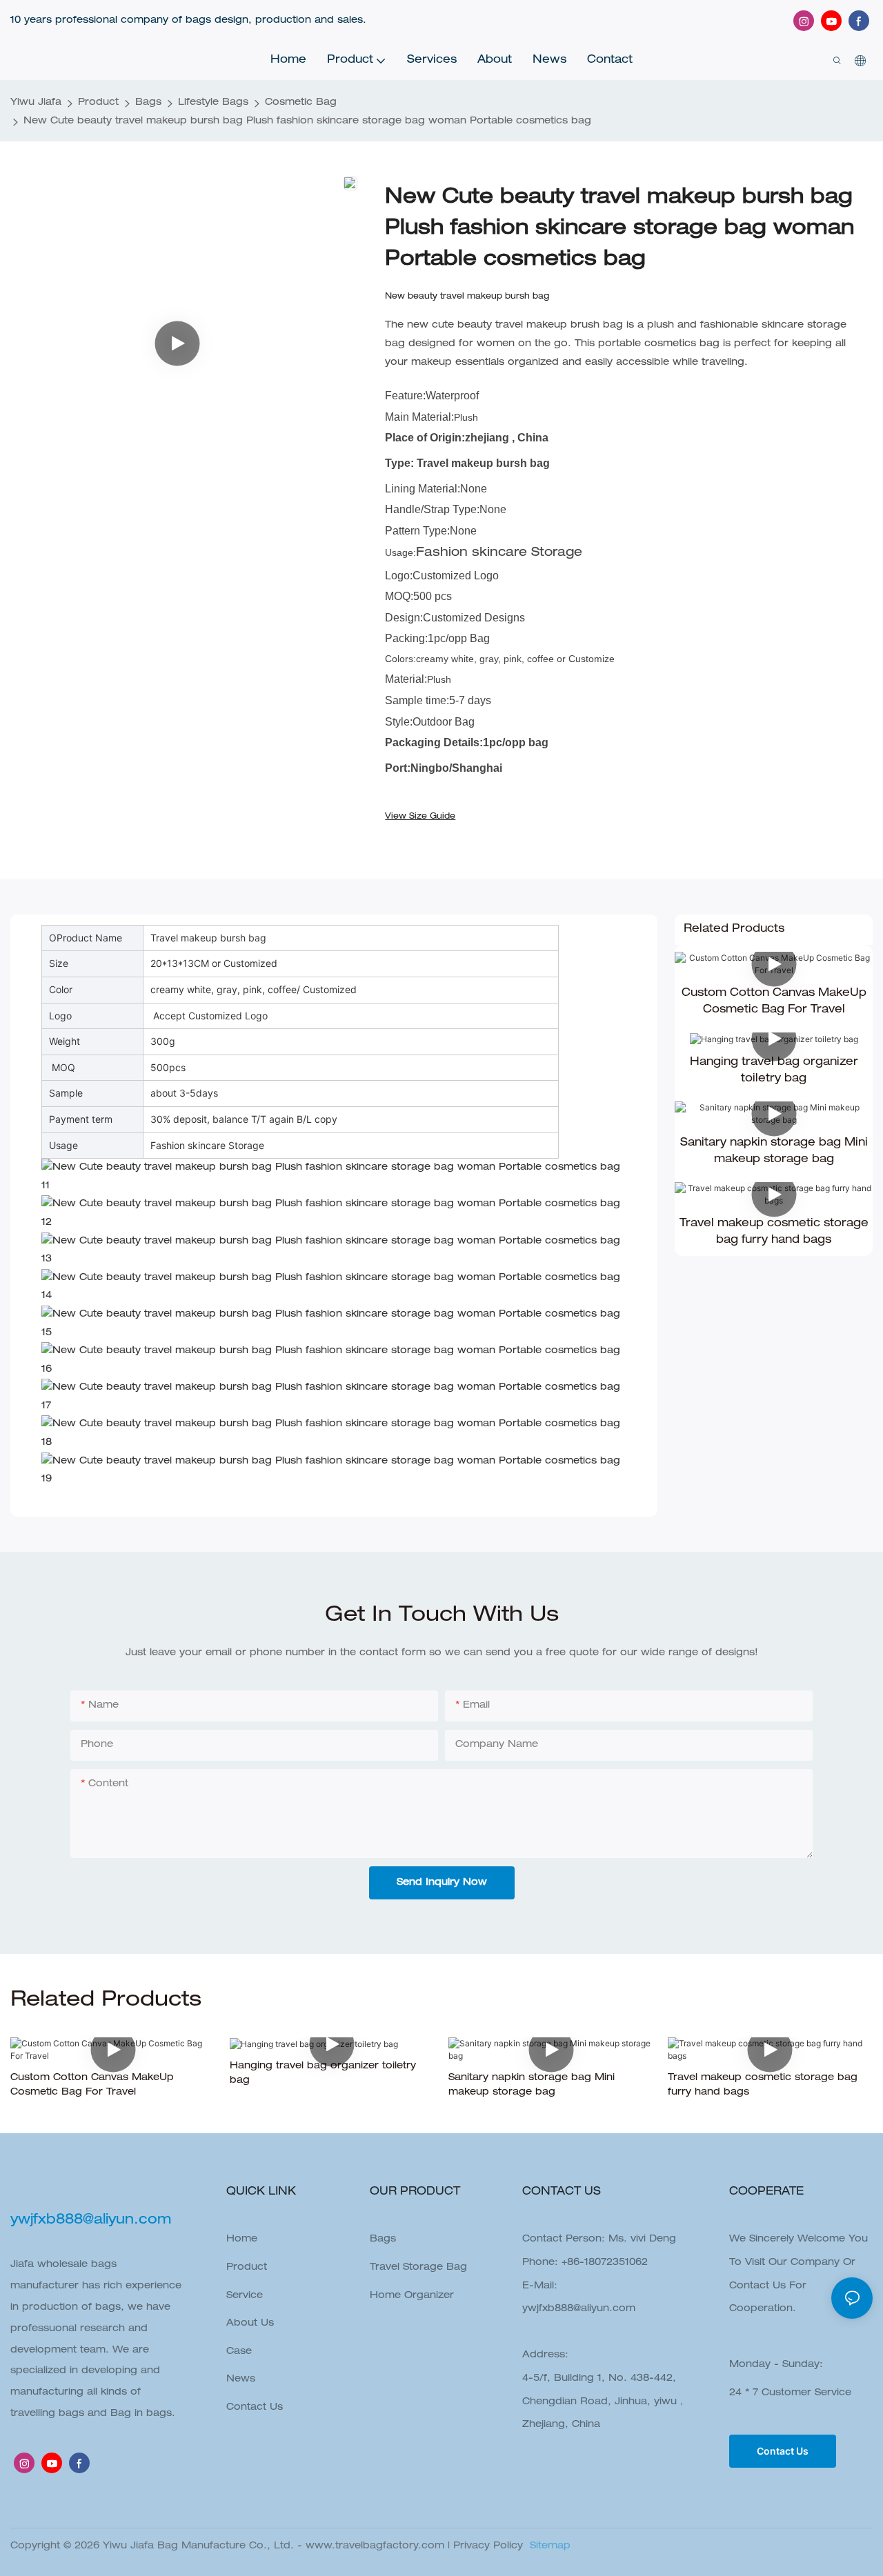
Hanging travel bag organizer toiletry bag (774, 1071)
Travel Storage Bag (418, 2268)
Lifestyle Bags (213, 103)
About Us (250, 2324)
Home (242, 2239)
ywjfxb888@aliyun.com (579, 2309)
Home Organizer (412, 2296)
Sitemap (548, 2546)
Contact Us (255, 2408)
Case (239, 2352)
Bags (148, 103)
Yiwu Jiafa (36, 103)
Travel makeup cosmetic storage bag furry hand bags (774, 1232)
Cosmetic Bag (301, 103)
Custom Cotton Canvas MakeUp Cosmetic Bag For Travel (774, 1002)
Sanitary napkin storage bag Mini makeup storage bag (774, 1152)
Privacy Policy (488, 2546)
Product (98, 103)
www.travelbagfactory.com (375, 2546)
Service (245, 2296)
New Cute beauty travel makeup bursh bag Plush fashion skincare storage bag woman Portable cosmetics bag (307, 121)
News (241, 2379)
